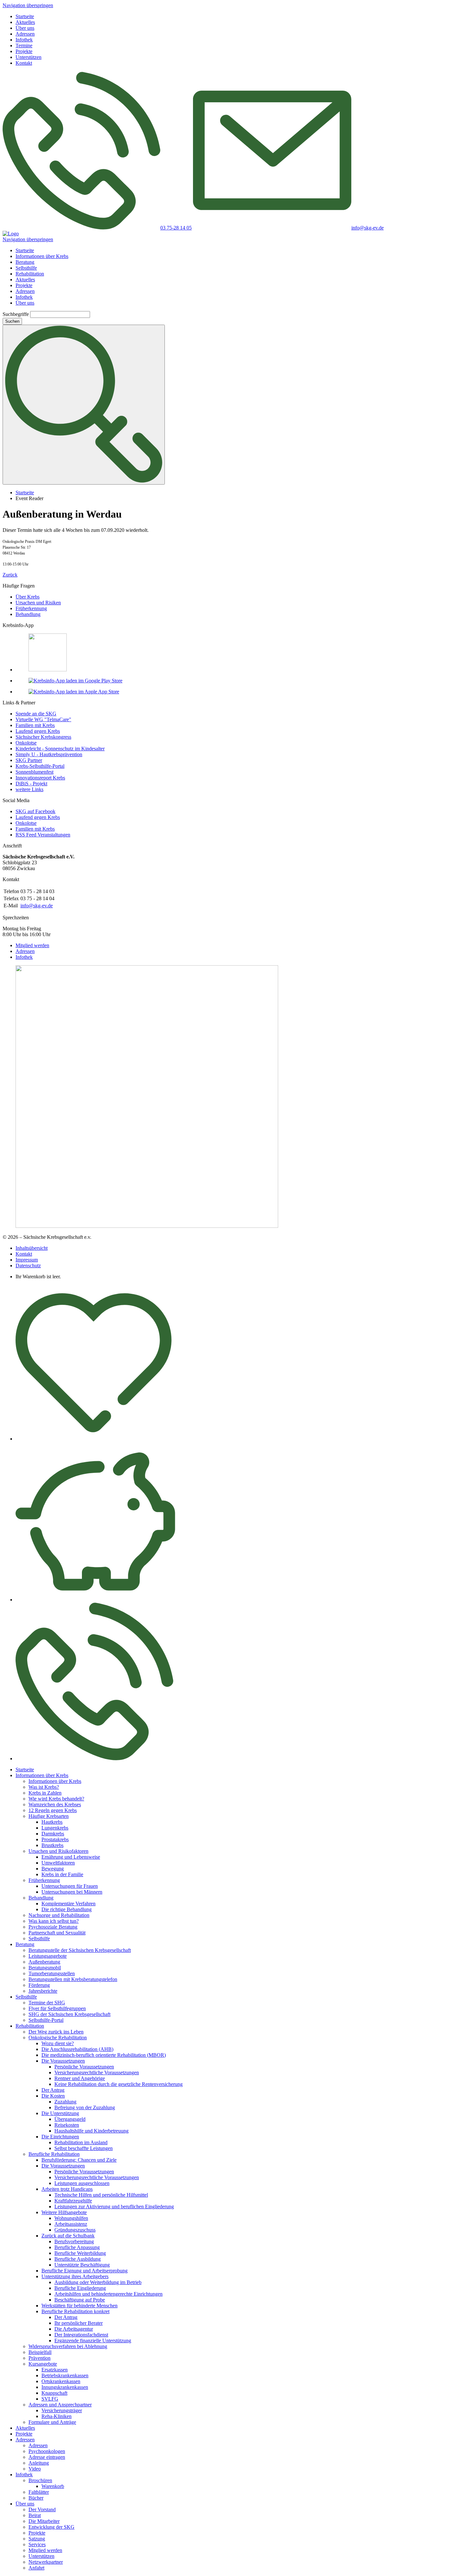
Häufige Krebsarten (49, 1816)
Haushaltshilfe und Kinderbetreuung (91, 2131)
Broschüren (40, 2480)
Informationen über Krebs (42, 256)
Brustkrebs (52, 1845)
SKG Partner (29, 760)
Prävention (40, 2358)
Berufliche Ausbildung (78, 2259)
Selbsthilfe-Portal (46, 2020)
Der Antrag (53, 2090)
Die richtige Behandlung (67, 1909)
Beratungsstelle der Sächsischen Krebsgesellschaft (80, 1950)
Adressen (25, 34)
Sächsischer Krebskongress (43, 737)
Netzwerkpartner (46, 2562)
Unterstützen (28, 57)
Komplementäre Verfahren (68, 1904)
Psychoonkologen (47, 2451)
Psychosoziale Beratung (53, 1927)
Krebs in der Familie (62, 1874)
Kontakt (24, 63)
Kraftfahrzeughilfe (73, 2201)
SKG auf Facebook (35, 811)
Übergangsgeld (70, 2119)
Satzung (37, 2539)
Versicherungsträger (62, 2410)
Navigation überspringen (28, 5)
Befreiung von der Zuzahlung (85, 2107)
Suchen (12, 321)
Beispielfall (40, 2352)
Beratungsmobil (45, 1968)
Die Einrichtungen (60, 2137)
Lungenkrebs (55, 1828)
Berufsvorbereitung (74, 2241)
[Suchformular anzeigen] (84, 405)
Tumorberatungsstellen (52, 1973)
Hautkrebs (52, 1822)
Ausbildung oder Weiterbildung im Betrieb (98, 2282)
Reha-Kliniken (57, 2416)
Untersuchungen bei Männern (72, 1892)
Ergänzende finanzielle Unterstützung (93, 2341)
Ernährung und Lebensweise (71, 1857)
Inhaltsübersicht (32, 1248)
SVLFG (50, 2399)
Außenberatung (44, 1962)
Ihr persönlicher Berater (79, 2323)
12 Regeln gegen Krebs (53, 1810)
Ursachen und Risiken (38, 603)
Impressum (27, 1260)
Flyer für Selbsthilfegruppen (57, 2008)
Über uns (25, 28)
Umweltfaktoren (58, 1863)
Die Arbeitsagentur (74, 2329)
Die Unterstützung (60, 2113)
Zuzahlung (65, 2102)
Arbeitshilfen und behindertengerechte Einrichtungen (108, 2294)
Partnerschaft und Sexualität (57, 1933)
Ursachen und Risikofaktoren (58, 1851)
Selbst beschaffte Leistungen (84, 2148)
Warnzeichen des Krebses (55, 1804)
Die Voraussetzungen (63, 2061)
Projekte (24, 51)
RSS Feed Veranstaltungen (43, 835)
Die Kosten (53, 2096)
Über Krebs (28, 597)
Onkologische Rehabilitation (58, 2038)
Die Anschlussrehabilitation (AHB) (77, 2049)
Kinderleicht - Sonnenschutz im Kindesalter (60, 749)
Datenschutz (28, 1266)
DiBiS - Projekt (31, 784)
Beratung (25, 262)
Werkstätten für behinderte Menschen (79, 2306)
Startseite (25, 16)
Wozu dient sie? (58, 2043)
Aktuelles (25, 22)
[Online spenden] (95, 1600)
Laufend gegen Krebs (38, 731)
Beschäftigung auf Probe (80, 2300)
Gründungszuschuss (75, 2230)
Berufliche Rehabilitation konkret (75, 2311)
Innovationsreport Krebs (40, 778)
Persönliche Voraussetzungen (84, 2067)
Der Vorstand (42, 2509)
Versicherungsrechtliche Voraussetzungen (97, 2072)
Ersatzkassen (55, 2370)
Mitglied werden (32, 945)
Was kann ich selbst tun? (54, 1921)
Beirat (35, 2515)
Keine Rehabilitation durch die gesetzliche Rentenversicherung (119, 2084)
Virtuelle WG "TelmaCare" (43, 719)
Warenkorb (53, 2486)
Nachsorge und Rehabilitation (59, 1915)
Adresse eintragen (47, 2457)
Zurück (10, 575)
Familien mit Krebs (35, 725)
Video (35, 2469)
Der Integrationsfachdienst (81, 2335)
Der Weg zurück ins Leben (56, 2032)
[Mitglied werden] (94, 1439)
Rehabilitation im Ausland (81, 2142)
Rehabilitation (30, 274)
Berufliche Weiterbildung (80, 2253)
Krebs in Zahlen (45, 1793)
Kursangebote (43, 2364)
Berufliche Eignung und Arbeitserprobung (85, 2271)
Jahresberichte (43, 1991)
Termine (24, 45)
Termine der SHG (47, 2003)
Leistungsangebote (48, 1956)
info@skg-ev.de (37, 906)
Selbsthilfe (26, 268)
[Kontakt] (94, 1758)
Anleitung (39, 2463)
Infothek (24, 40)
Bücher (36, 2498)
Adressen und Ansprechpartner (60, 2405)
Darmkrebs (53, 1834)
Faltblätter (39, 2492)
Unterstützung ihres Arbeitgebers (75, 2276)
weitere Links (29, 789)
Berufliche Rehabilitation (54, 2154)
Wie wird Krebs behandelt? (56, 1799)
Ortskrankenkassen (61, 2381)
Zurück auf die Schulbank (68, 2236)
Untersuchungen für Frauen (70, 1886)
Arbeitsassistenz (71, 2224)
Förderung (39, 1985)
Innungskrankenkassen (65, 2387)
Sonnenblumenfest (34, 772)
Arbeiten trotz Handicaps (67, 2189)
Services (37, 2544)
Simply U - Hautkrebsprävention (49, 754)
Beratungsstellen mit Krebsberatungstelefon (73, 1979)
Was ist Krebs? (44, 1787)
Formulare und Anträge (52, 2422)
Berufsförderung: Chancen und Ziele (79, 2160)
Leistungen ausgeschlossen (82, 2183)
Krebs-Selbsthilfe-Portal (40, 766)
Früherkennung (31, 608)
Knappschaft (54, 2393)
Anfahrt (36, 2568)
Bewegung (53, 1869)
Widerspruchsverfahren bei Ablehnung (68, 2346)
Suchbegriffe (16, 314)
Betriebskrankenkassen (65, 2375)
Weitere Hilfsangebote (64, 2212)
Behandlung (28, 614)
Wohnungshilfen (71, 2218)
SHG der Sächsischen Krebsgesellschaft (69, 2014)
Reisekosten (67, 2125)
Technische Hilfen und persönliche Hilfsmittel (101, 2195)
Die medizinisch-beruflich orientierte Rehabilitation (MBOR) (104, 2055)
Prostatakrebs (55, 1839)
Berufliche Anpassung (77, 2247)
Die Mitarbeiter (44, 2521)
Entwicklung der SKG (51, 2527)
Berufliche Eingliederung (80, 2288)
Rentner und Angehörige (80, 2078)
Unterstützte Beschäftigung (82, 2265)
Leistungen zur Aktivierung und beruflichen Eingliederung (114, 2206)
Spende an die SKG (36, 714)
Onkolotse (26, 743)
